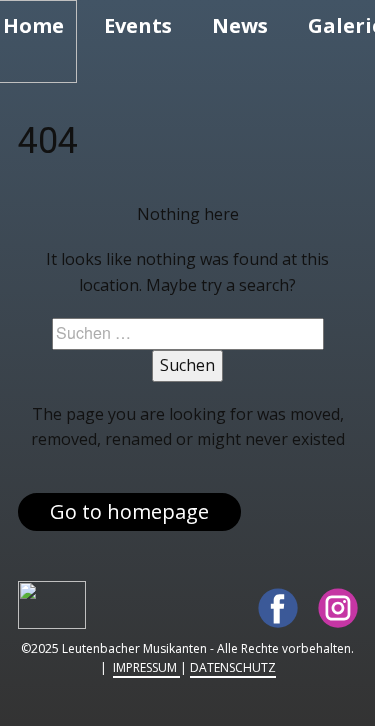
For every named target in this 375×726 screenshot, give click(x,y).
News (240, 25)
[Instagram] (338, 608)
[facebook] (278, 608)
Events (138, 25)
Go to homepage (129, 511)
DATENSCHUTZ (233, 667)
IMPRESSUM (146, 667)
